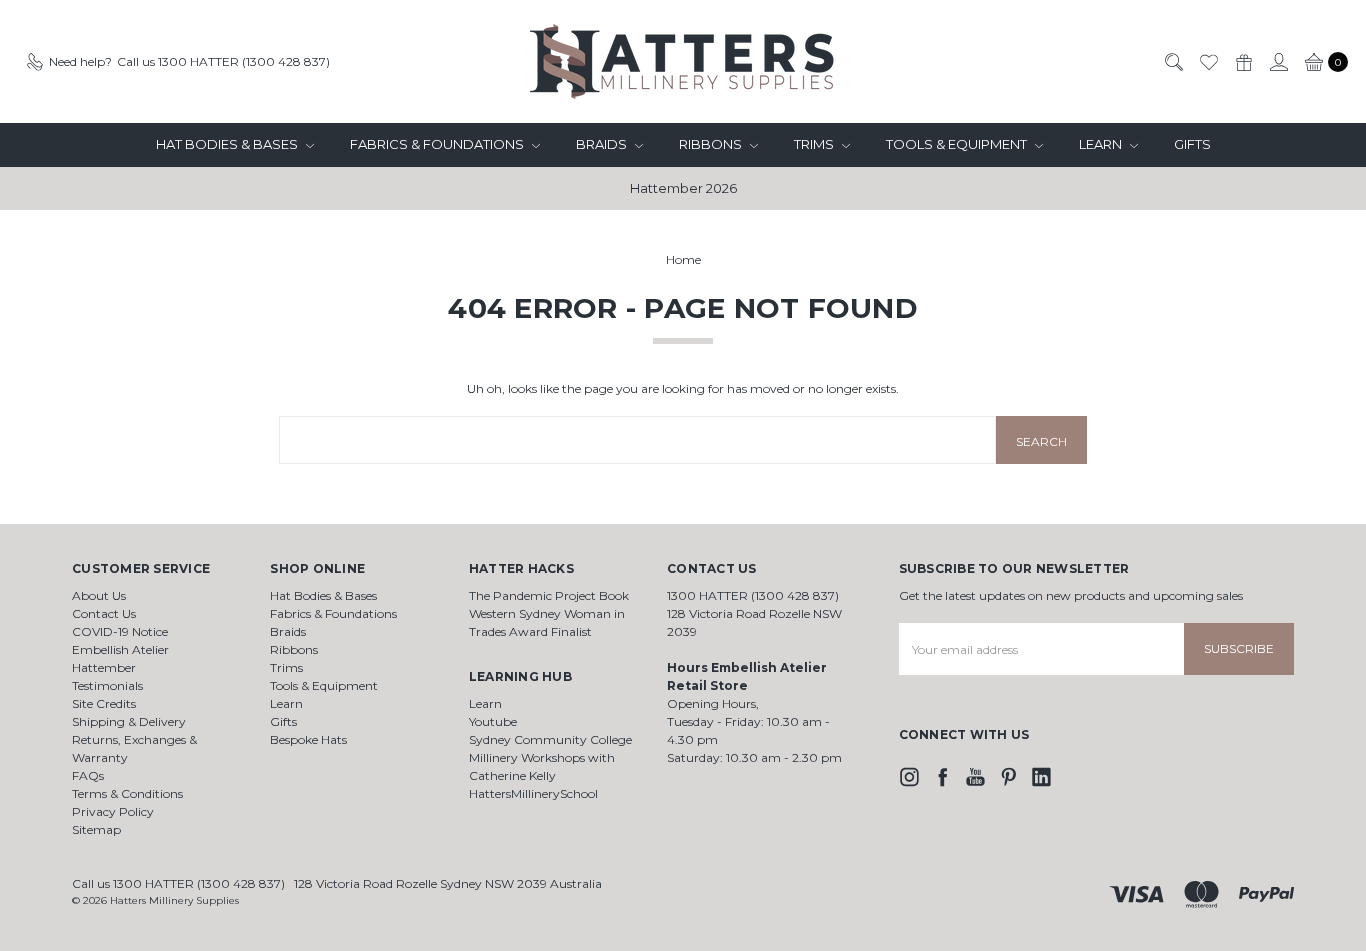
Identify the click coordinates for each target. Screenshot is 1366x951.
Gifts (1192, 144)
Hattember (104, 667)
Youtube (493, 721)
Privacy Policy (113, 811)
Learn (1102, 144)
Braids (603, 144)
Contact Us (104, 613)
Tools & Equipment (958, 144)
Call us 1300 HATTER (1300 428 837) (178, 883)
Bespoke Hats (308, 739)
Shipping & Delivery (129, 721)
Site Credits (104, 703)
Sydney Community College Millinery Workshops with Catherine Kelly (550, 757)
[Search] (1173, 62)
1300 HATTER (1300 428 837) (753, 595)
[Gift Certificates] (1243, 62)
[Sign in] (1278, 62)
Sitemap (96, 829)
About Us (99, 595)
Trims (815, 144)
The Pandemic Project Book (549, 595)
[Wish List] (1208, 62)
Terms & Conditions (127, 793)
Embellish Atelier (120, 649)
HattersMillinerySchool (533, 793)
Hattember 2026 (683, 188)
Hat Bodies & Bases (228, 144)
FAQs (88, 775)
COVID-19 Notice (120, 631)
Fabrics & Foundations (438, 144)
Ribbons (712, 144)
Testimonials (107, 685)
